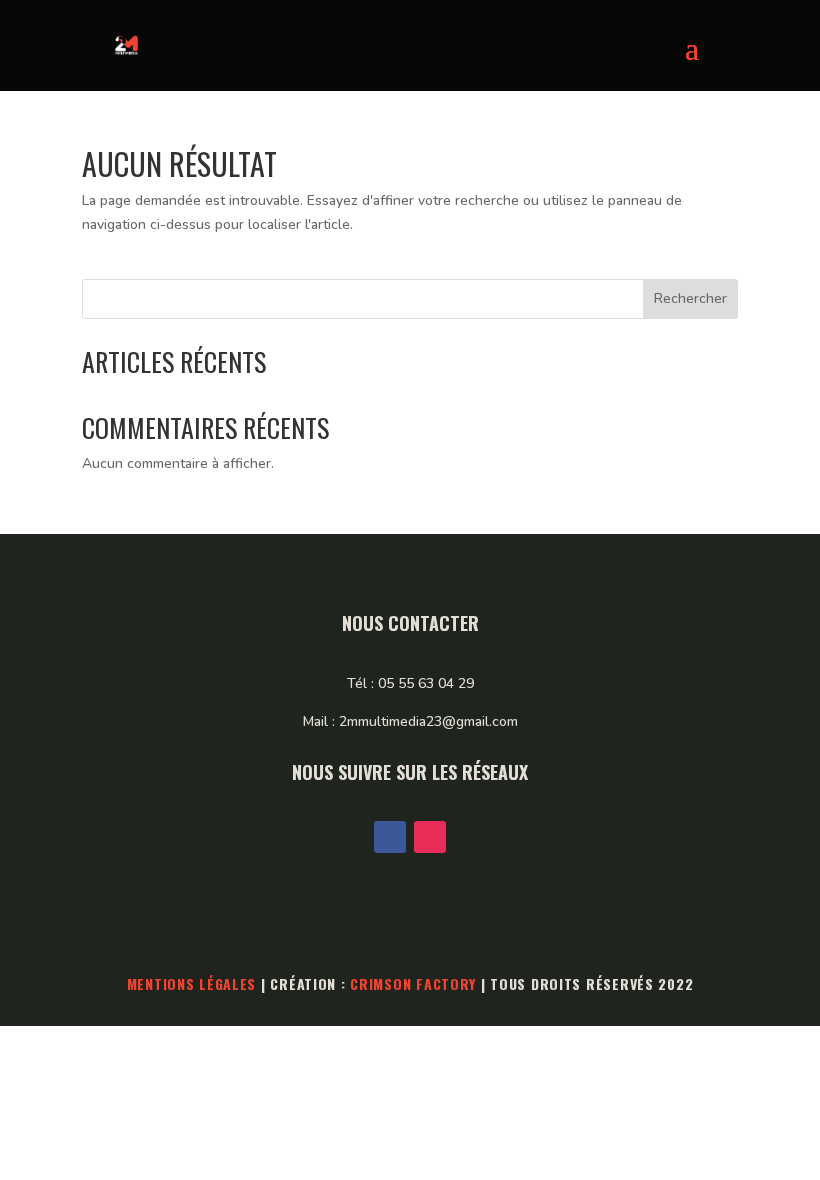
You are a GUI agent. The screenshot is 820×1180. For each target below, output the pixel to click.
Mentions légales (192, 983)
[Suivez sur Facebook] (390, 837)
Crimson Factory (413, 983)
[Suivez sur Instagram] (430, 837)
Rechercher (690, 298)
